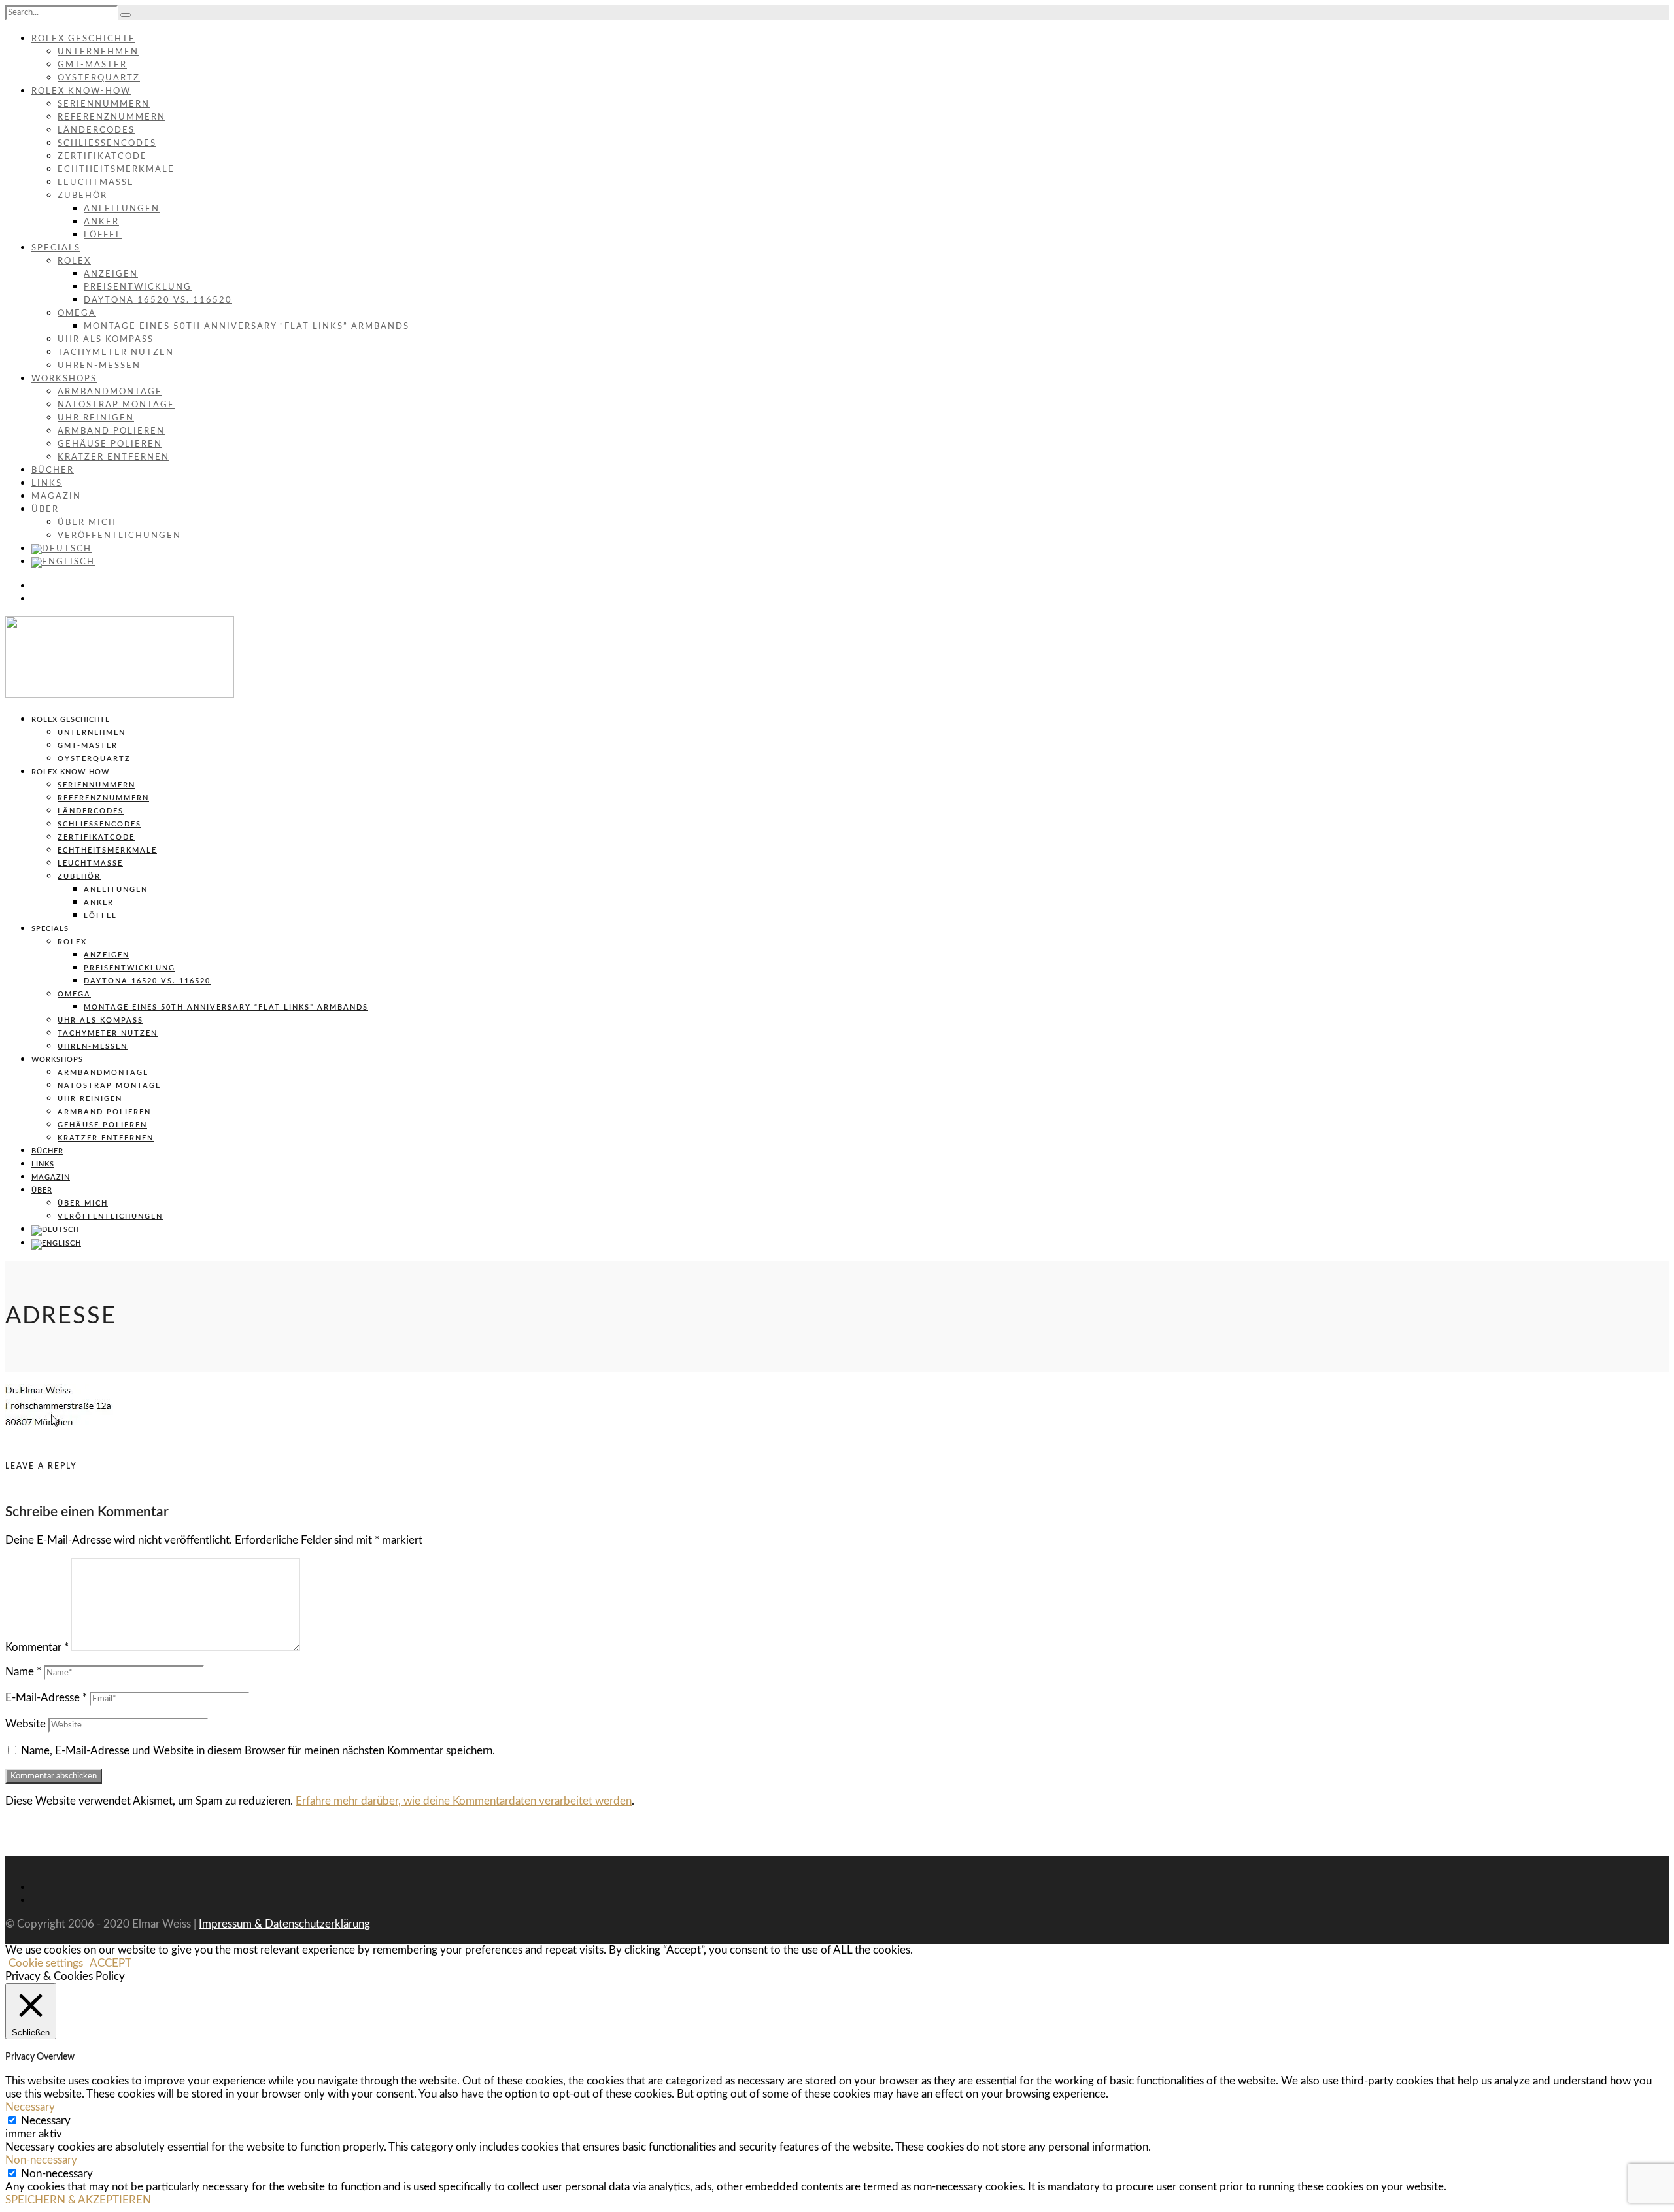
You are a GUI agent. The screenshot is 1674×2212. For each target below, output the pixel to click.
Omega (77, 314)
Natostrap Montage (116, 405)
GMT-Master (92, 65)
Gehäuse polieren (110, 444)
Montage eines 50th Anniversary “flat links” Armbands (247, 327)
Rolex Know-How (81, 91)
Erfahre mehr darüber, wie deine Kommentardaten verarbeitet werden (464, 1801)
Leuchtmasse (96, 183)
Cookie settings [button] (46, 1963)
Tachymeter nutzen (116, 353)
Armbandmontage (110, 392)
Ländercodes (96, 130)
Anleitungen (122, 209)
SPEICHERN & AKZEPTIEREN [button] (78, 2200)
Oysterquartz (99, 78)
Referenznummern (111, 117)
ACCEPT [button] (111, 1963)
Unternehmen (98, 52)
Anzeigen (111, 274)
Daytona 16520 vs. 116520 (158, 300)
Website (26, 1724)
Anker (101, 222)
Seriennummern (104, 104)
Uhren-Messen (99, 366)
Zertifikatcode (102, 157)
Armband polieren (111, 431)
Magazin (56, 497)
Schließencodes (107, 144)
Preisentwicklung (138, 287)
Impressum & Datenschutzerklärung (284, 1924)
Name (23, 1672)
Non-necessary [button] (41, 2160)
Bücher (53, 470)
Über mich (87, 523)
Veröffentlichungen (119, 536)
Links (47, 484)
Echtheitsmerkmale (116, 170)
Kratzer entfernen (113, 457)
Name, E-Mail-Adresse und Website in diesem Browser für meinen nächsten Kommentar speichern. (258, 1751)
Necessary (46, 2121)
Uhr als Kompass (106, 340)
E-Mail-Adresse (46, 1698)
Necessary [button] (30, 2107)
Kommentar (37, 1647)
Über (45, 510)
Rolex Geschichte (83, 39)
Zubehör (82, 196)
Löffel (103, 235)
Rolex (74, 261)
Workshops (64, 379)
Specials (56, 248)
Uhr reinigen (96, 418)
